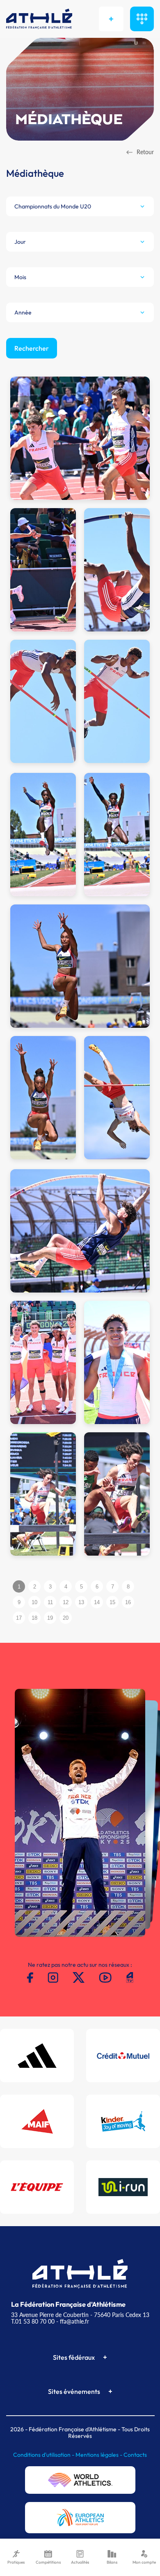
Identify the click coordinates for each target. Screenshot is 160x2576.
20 (66, 1618)
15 (112, 1602)
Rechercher (32, 348)
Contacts (135, 2455)
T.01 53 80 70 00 (33, 2321)
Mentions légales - (99, 2455)
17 (19, 1618)
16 (128, 1602)
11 (50, 1602)
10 (34, 1602)
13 (81, 1602)
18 (34, 1618)
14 (97, 1602)
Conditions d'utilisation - (44, 2455)
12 (66, 1602)
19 (50, 1618)
